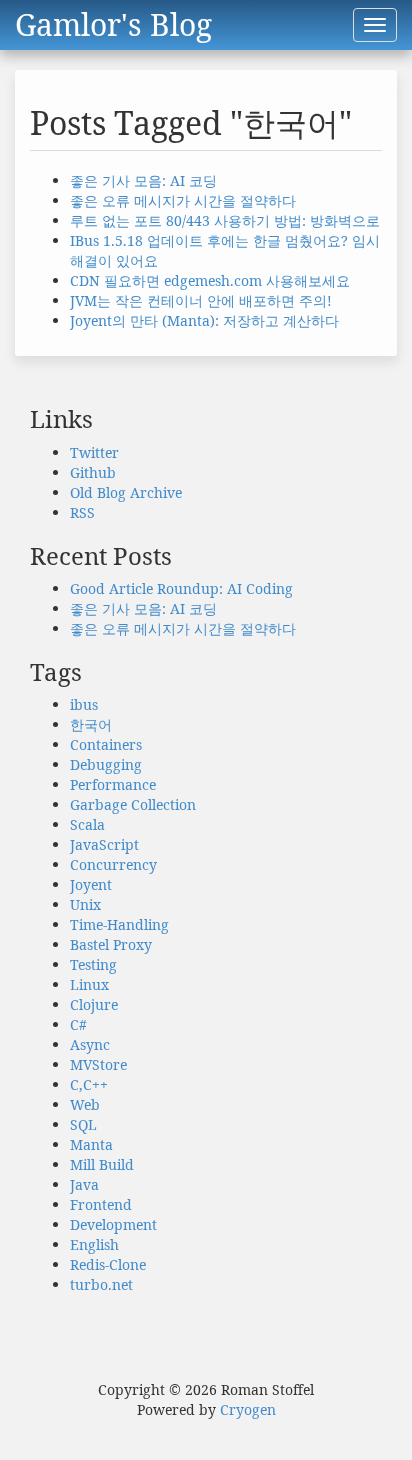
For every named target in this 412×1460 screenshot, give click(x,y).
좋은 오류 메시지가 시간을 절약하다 (183, 200)
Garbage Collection (133, 804)
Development (113, 1224)
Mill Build (102, 1164)
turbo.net (101, 1284)
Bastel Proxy (111, 944)
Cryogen (248, 1409)
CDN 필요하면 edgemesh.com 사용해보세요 (210, 280)
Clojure (94, 1004)
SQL (83, 1124)
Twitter (94, 452)
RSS (82, 512)
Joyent (91, 884)
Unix (85, 904)
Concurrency (113, 864)
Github (93, 472)
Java (84, 1184)
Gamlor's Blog (113, 24)
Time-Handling (119, 924)
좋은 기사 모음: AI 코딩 (143, 180)
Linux (89, 984)
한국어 (91, 724)
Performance (113, 784)
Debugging (106, 764)
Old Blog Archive (126, 492)
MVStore (98, 1064)
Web (85, 1104)
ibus (84, 704)
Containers (106, 744)
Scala (87, 824)
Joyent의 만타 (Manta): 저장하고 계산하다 (204, 320)
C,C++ (89, 1084)
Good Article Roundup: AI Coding (181, 588)
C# (78, 1024)
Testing (93, 964)
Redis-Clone (108, 1264)
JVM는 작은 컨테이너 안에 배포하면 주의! (201, 300)
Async (90, 1044)
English (94, 1244)
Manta (91, 1144)
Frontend (101, 1204)
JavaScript (104, 844)
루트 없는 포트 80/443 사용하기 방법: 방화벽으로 (225, 220)
